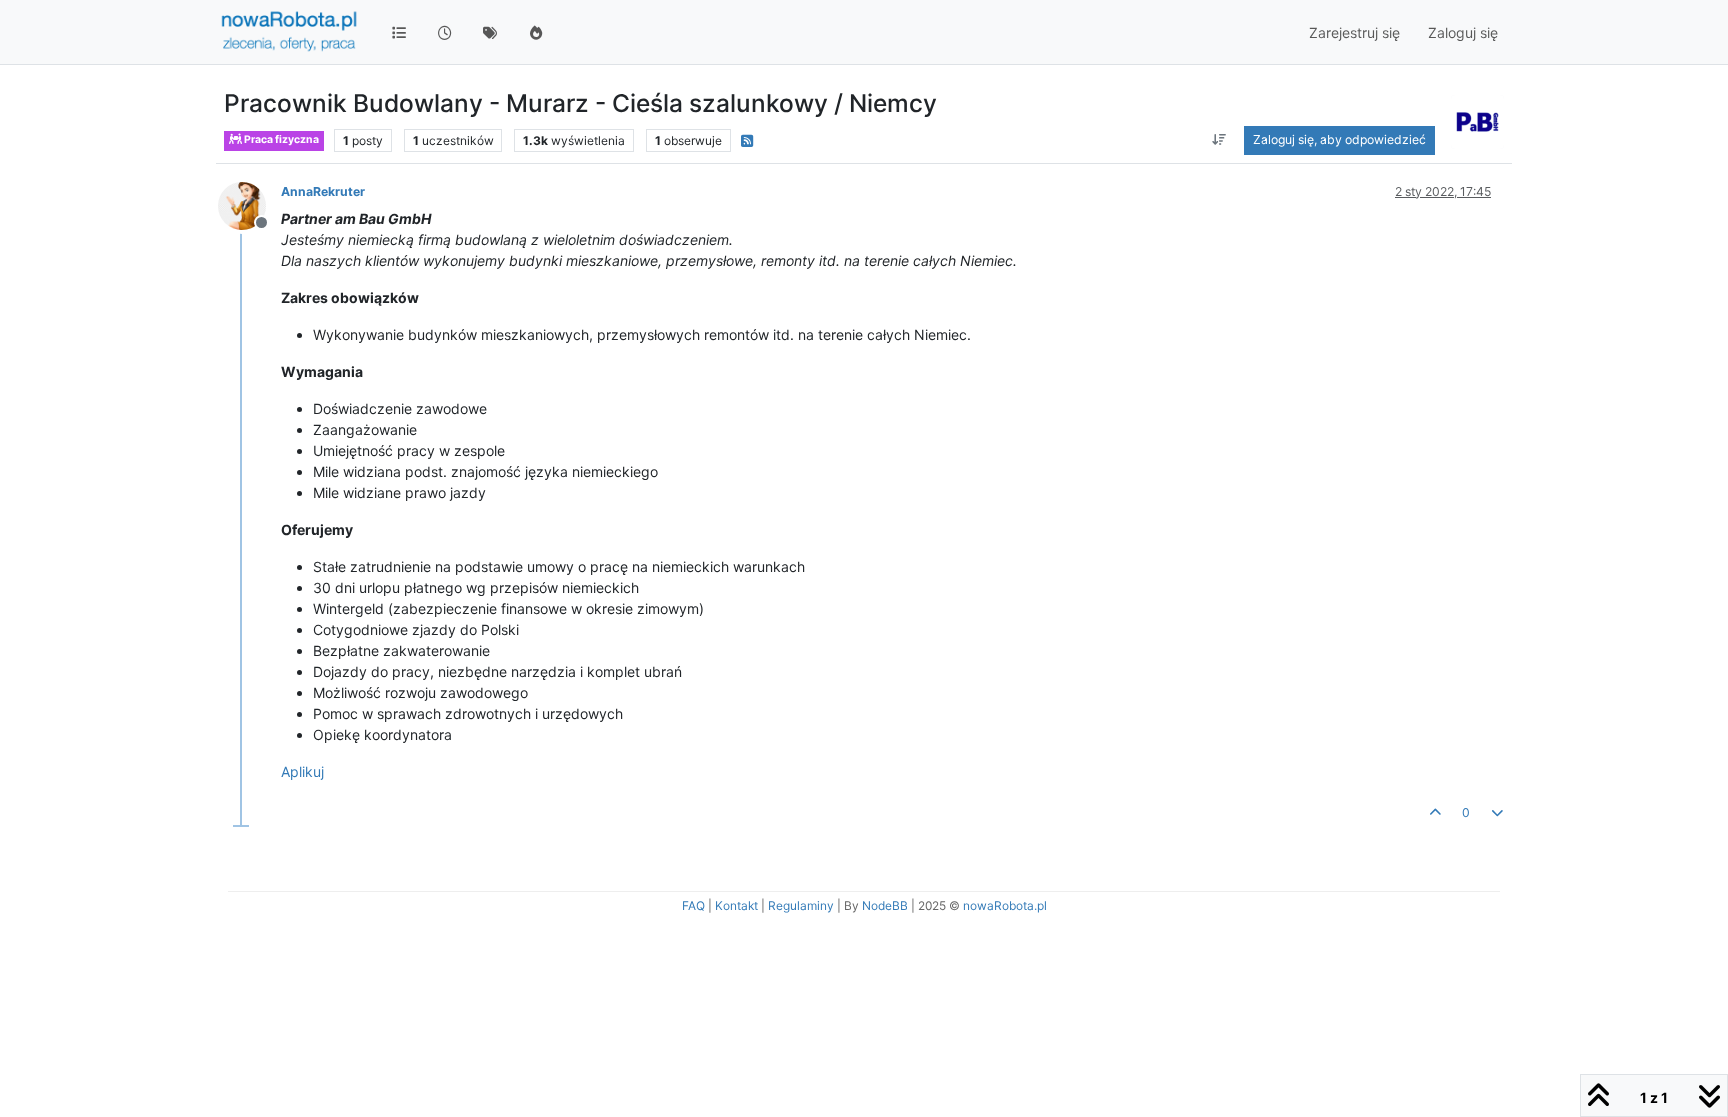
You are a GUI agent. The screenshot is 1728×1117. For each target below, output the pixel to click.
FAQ (693, 905)
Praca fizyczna (280, 139)
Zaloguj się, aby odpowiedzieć (1339, 139)
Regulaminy (801, 905)
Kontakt (736, 905)
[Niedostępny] (249, 204)
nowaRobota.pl (1005, 905)
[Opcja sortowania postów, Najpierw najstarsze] (1218, 140)
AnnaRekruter (323, 191)
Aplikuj (302, 771)
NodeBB (885, 905)
